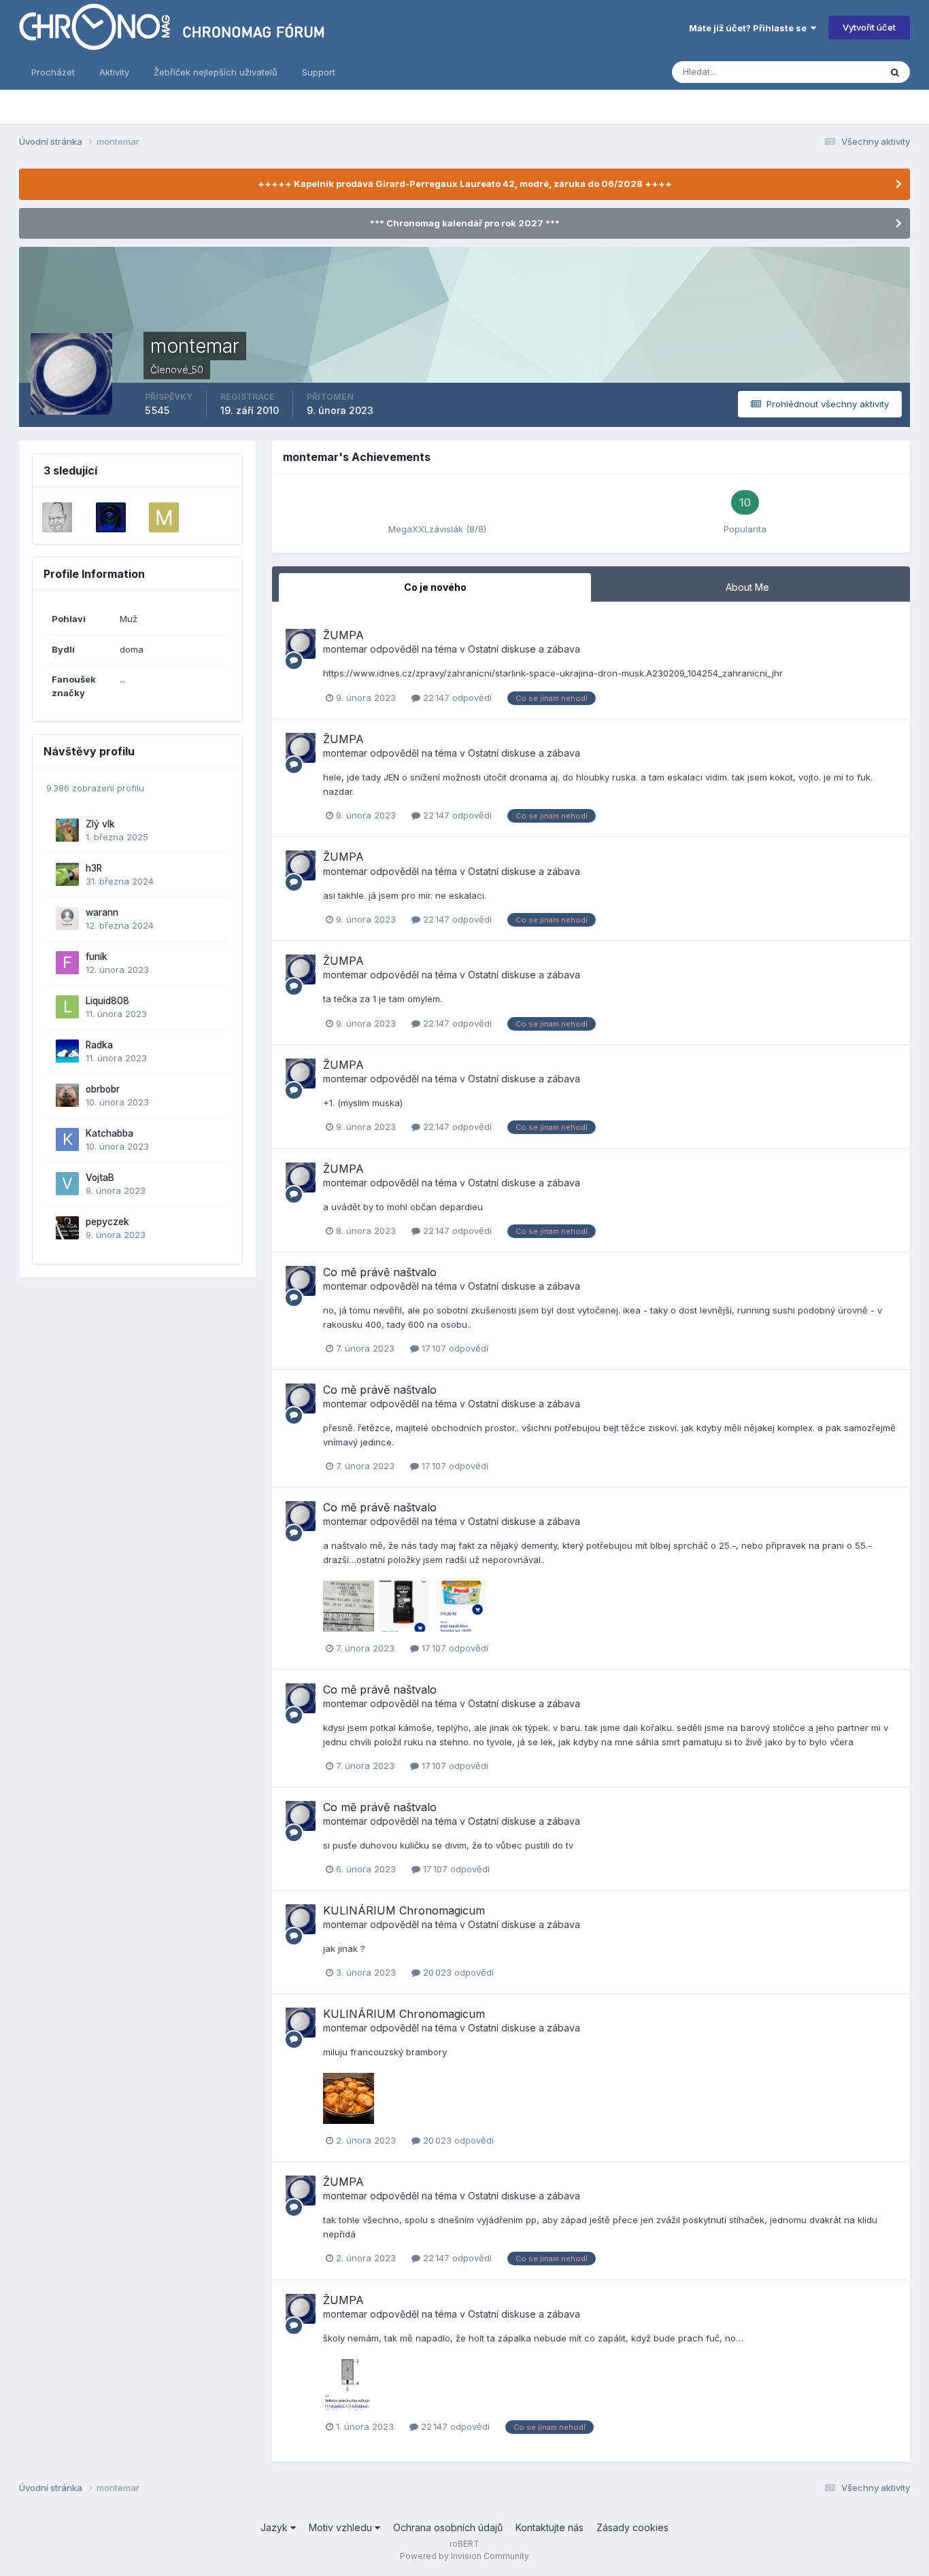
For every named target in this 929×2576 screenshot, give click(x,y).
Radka (99, 1045)
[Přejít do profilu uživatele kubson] (111, 517)
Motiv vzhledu (342, 2527)
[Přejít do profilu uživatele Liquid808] (67, 1007)
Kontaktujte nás (550, 2527)
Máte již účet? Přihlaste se (750, 28)
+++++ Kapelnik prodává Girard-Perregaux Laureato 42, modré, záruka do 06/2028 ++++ (465, 184)
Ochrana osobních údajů (448, 2527)
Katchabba (109, 1133)
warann (102, 912)
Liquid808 (107, 1001)
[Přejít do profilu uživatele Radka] (67, 1051)
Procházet (53, 72)
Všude (849, 72)
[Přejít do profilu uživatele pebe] (57, 517)
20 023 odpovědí (457, 1972)
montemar (345, 649)
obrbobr (103, 1089)
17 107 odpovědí (454, 1348)
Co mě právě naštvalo (380, 1272)
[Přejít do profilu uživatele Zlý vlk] (67, 830)
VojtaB (100, 1178)
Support (319, 72)
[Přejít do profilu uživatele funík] (67, 963)
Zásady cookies (632, 2527)
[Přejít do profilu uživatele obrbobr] (67, 1095)
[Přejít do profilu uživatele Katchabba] (67, 1139)
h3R (94, 868)
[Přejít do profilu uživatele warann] (67, 918)
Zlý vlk (100, 824)
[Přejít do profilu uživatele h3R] (67, 874)
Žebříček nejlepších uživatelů (216, 72)
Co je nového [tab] (435, 587)
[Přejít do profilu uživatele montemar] (301, 644)
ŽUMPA (343, 635)
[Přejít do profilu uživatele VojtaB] (67, 1184)
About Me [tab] (747, 587)
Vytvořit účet (869, 27)
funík (97, 957)
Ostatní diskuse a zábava (524, 649)
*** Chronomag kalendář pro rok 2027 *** (465, 223)
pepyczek (107, 1222)
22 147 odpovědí (456, 698)
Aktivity (114, 72)
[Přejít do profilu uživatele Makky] (164, 517)
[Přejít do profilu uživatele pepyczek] (67, 1228)
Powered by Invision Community (464, 2556)
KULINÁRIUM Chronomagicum (404, 1910)
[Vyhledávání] (895, 72)
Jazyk (275, 2527)
